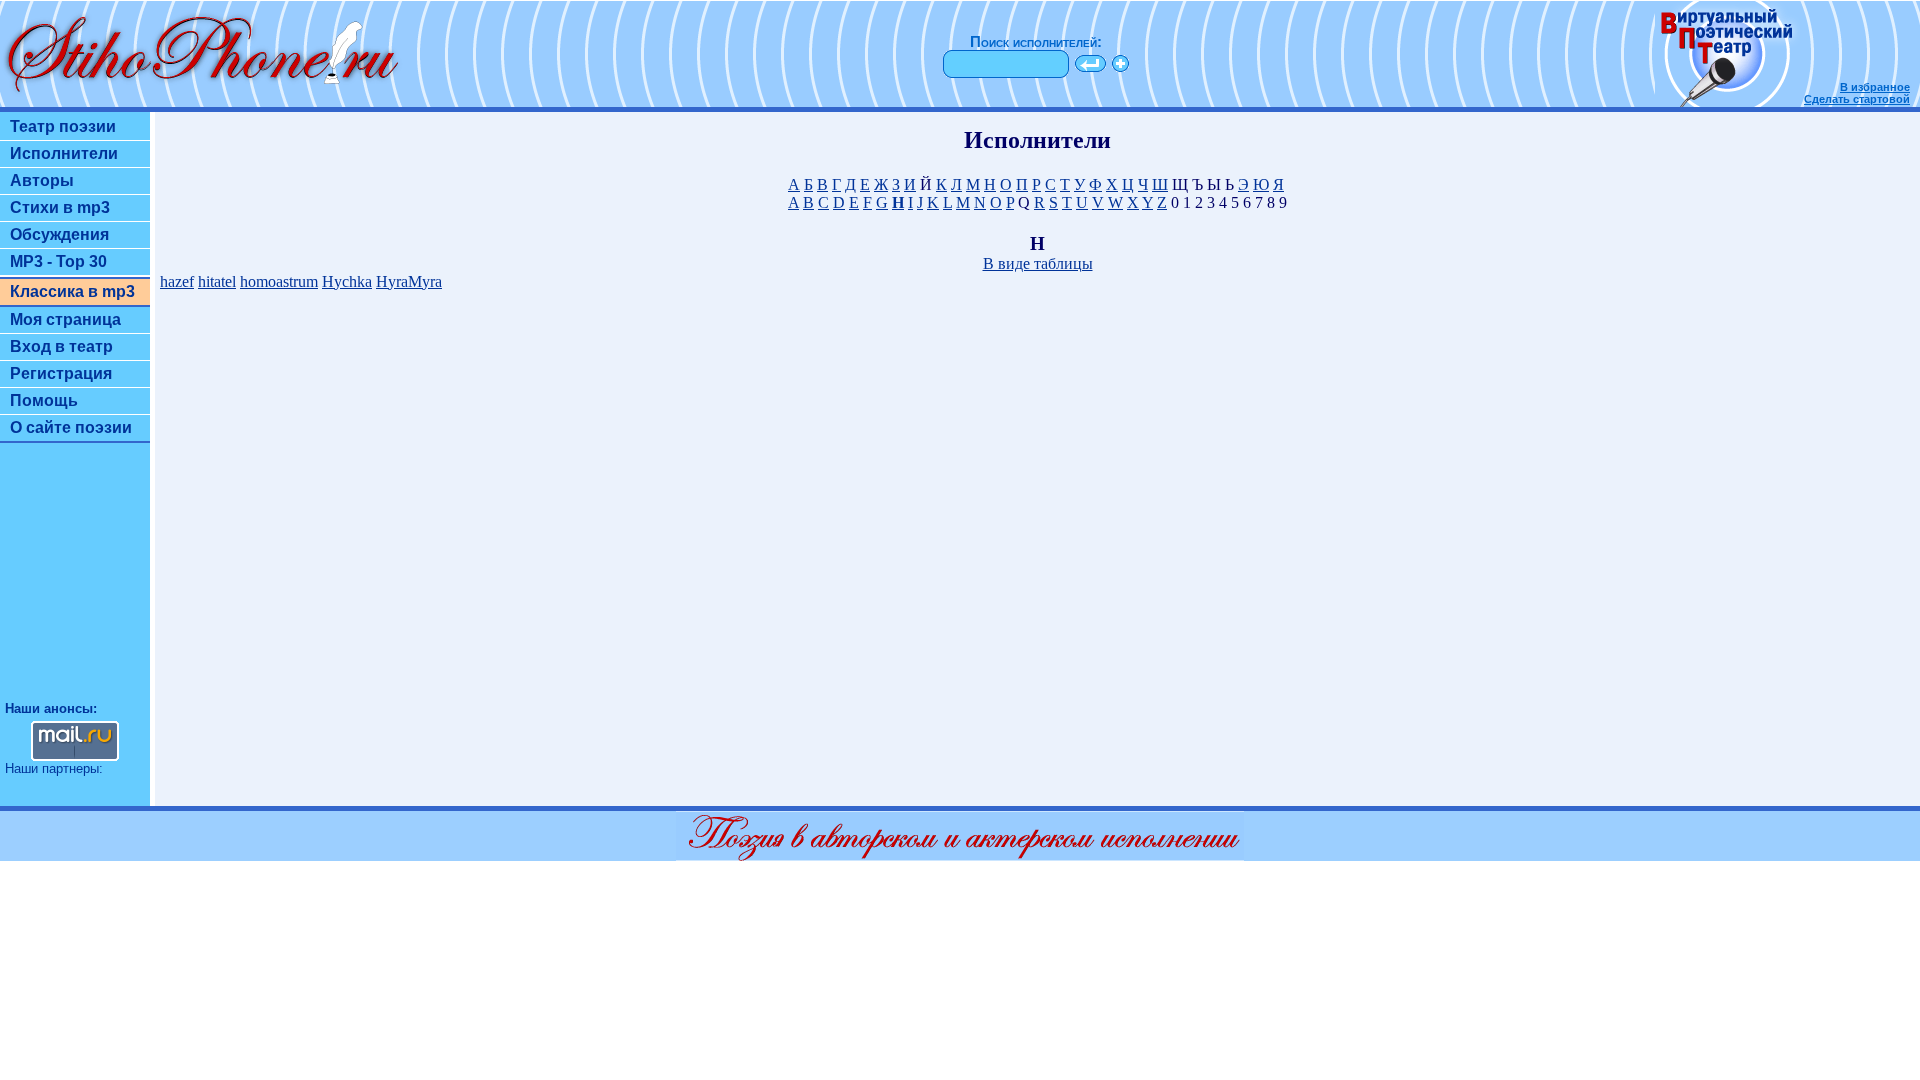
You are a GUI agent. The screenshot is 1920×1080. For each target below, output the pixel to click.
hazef (177, 281)
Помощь (44, 400)
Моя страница (65, 319)
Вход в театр (61, 346)
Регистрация (61, 373)
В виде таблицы (1038, 263)
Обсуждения (59, 234)
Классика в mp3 (72, 291)
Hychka (347, 281)
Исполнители (64, 153)
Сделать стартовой (1857, 99)
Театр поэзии (63, 126)
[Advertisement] (75, 581)
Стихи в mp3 (60, 207)
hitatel (217, 281)
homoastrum (279, 281)
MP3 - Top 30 (58, 261)
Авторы (42, 180)
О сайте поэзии (71, 427)
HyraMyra (409, 281)
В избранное (1875, 87)
